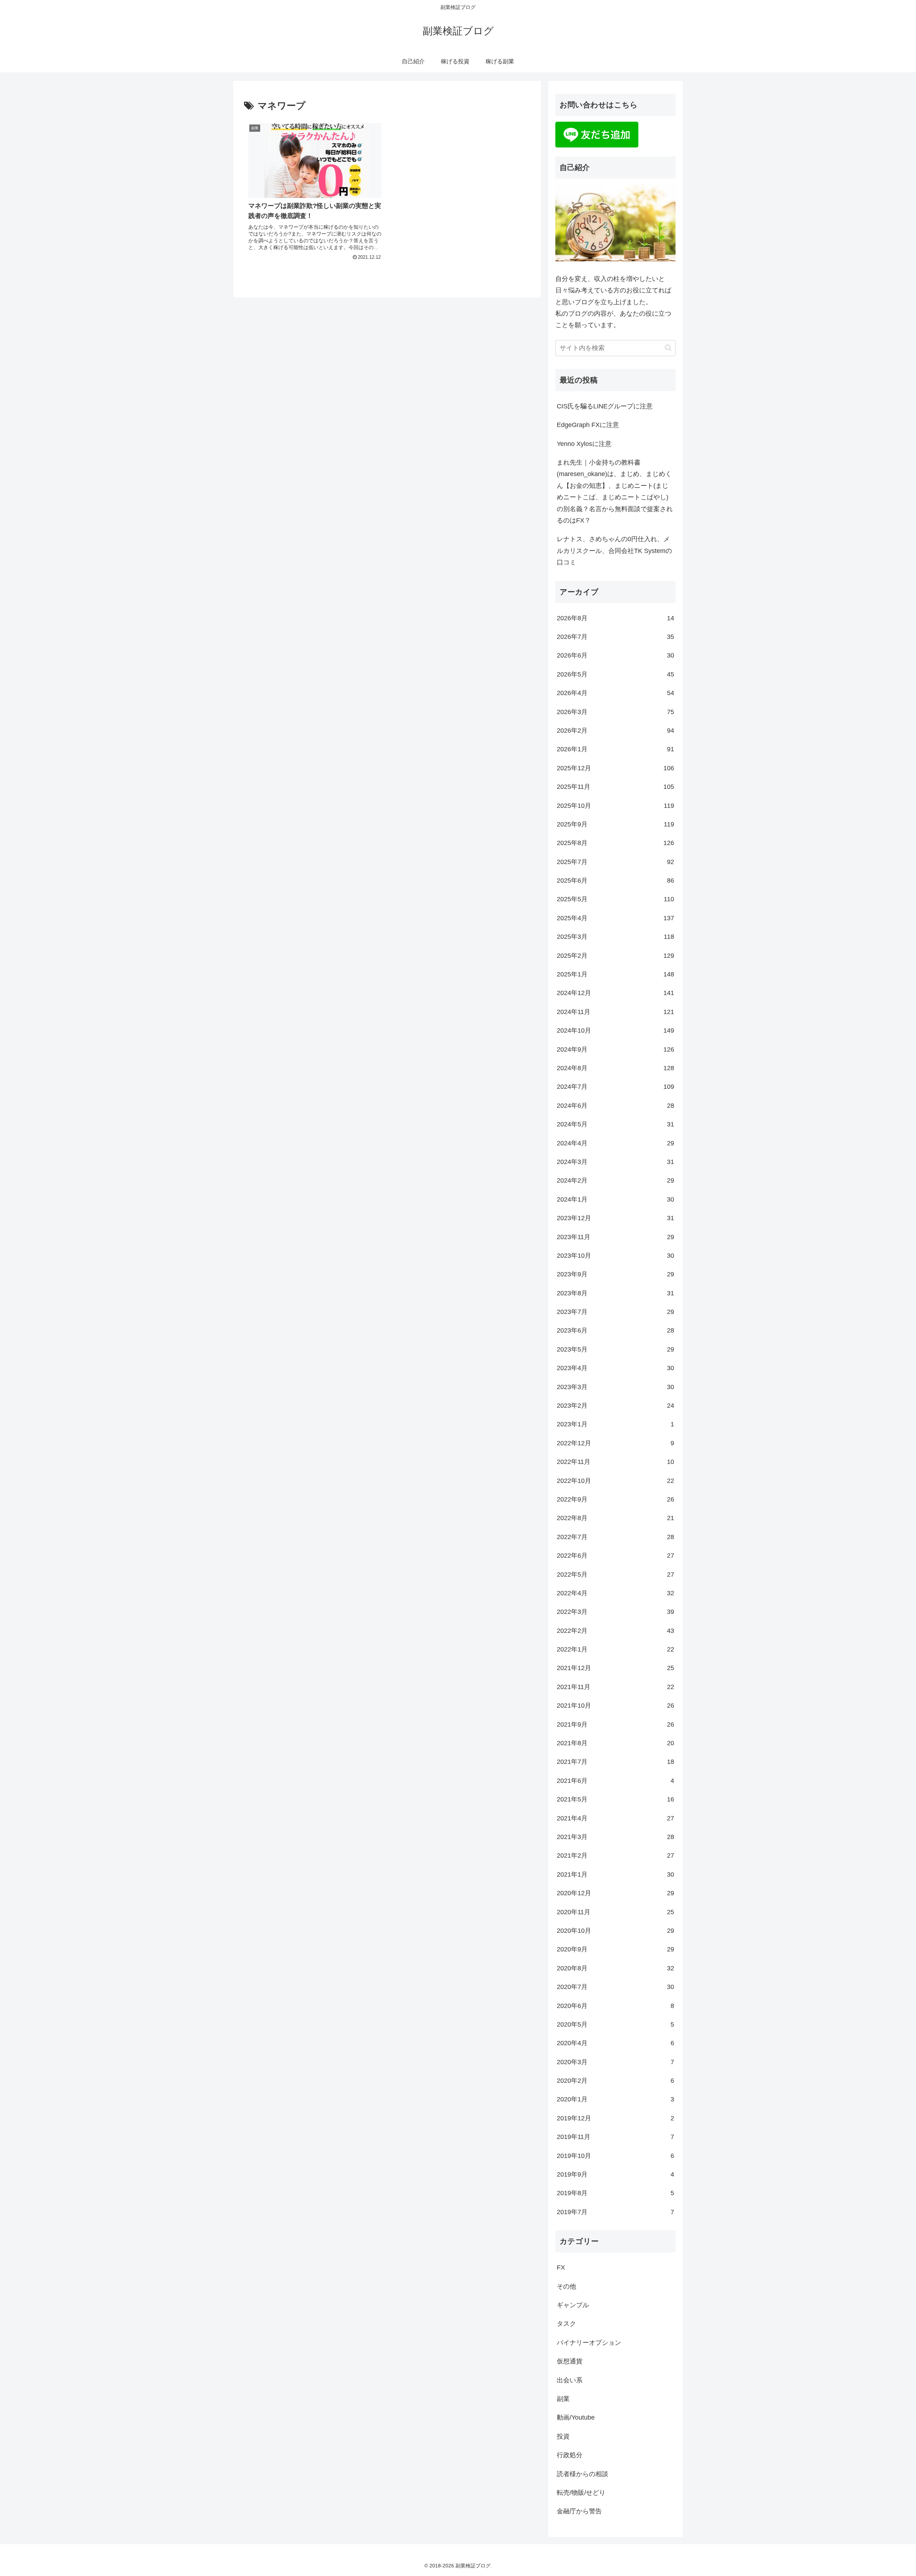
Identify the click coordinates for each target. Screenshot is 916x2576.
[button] (668, 348)
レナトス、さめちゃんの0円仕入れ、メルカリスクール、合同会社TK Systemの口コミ (614, 551)
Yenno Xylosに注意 (584, 444)
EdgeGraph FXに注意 (588, 425)
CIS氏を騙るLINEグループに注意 (605, 406)
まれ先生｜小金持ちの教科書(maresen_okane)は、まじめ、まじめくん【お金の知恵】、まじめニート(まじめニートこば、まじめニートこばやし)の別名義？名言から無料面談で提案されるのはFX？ (615, 491)
